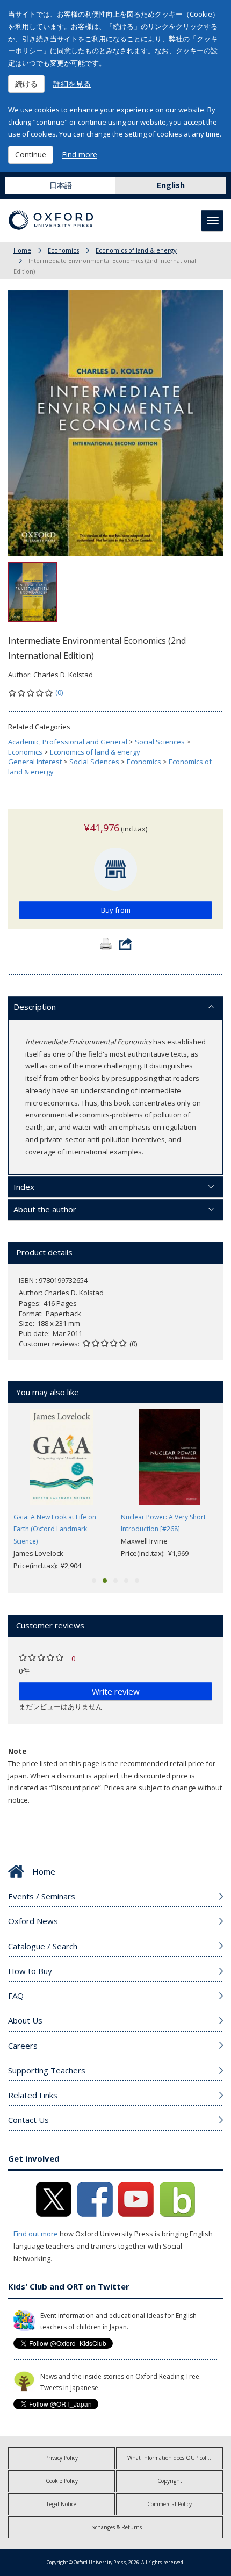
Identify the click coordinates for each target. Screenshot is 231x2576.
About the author (45, 1209)
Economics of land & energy (136, 250)
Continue (31, 155)
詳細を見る (72, 84)
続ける (26, 84)
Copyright (170, 2481)
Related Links (33, 2095)
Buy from (116, 910)
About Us (25, 2020)
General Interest (35, 762)
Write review (116, 1691)
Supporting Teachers (47, 2070)
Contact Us (28, 2120)
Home (22, 250)
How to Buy (30, 1971)
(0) (59, 692)
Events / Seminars (42, 1896)
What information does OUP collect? (172, 2458)
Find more (80, 155)
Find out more (36, 2234)
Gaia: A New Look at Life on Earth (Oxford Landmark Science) (55, 1529)
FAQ (16, 1996)
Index (24, 1187)
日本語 (61, 185)
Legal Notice (62, 2504)
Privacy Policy (62, 2458)
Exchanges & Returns (115, 2527)
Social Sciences (160, 742)
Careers (23, 2046)
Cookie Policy (62, 2481)
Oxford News (33, 1921)
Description (35, 1007)
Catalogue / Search (43, 1946)
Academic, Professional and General (68, 742)
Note (17, 1751)
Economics (63, 250)
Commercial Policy (169, 2504)
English (171, 185)
